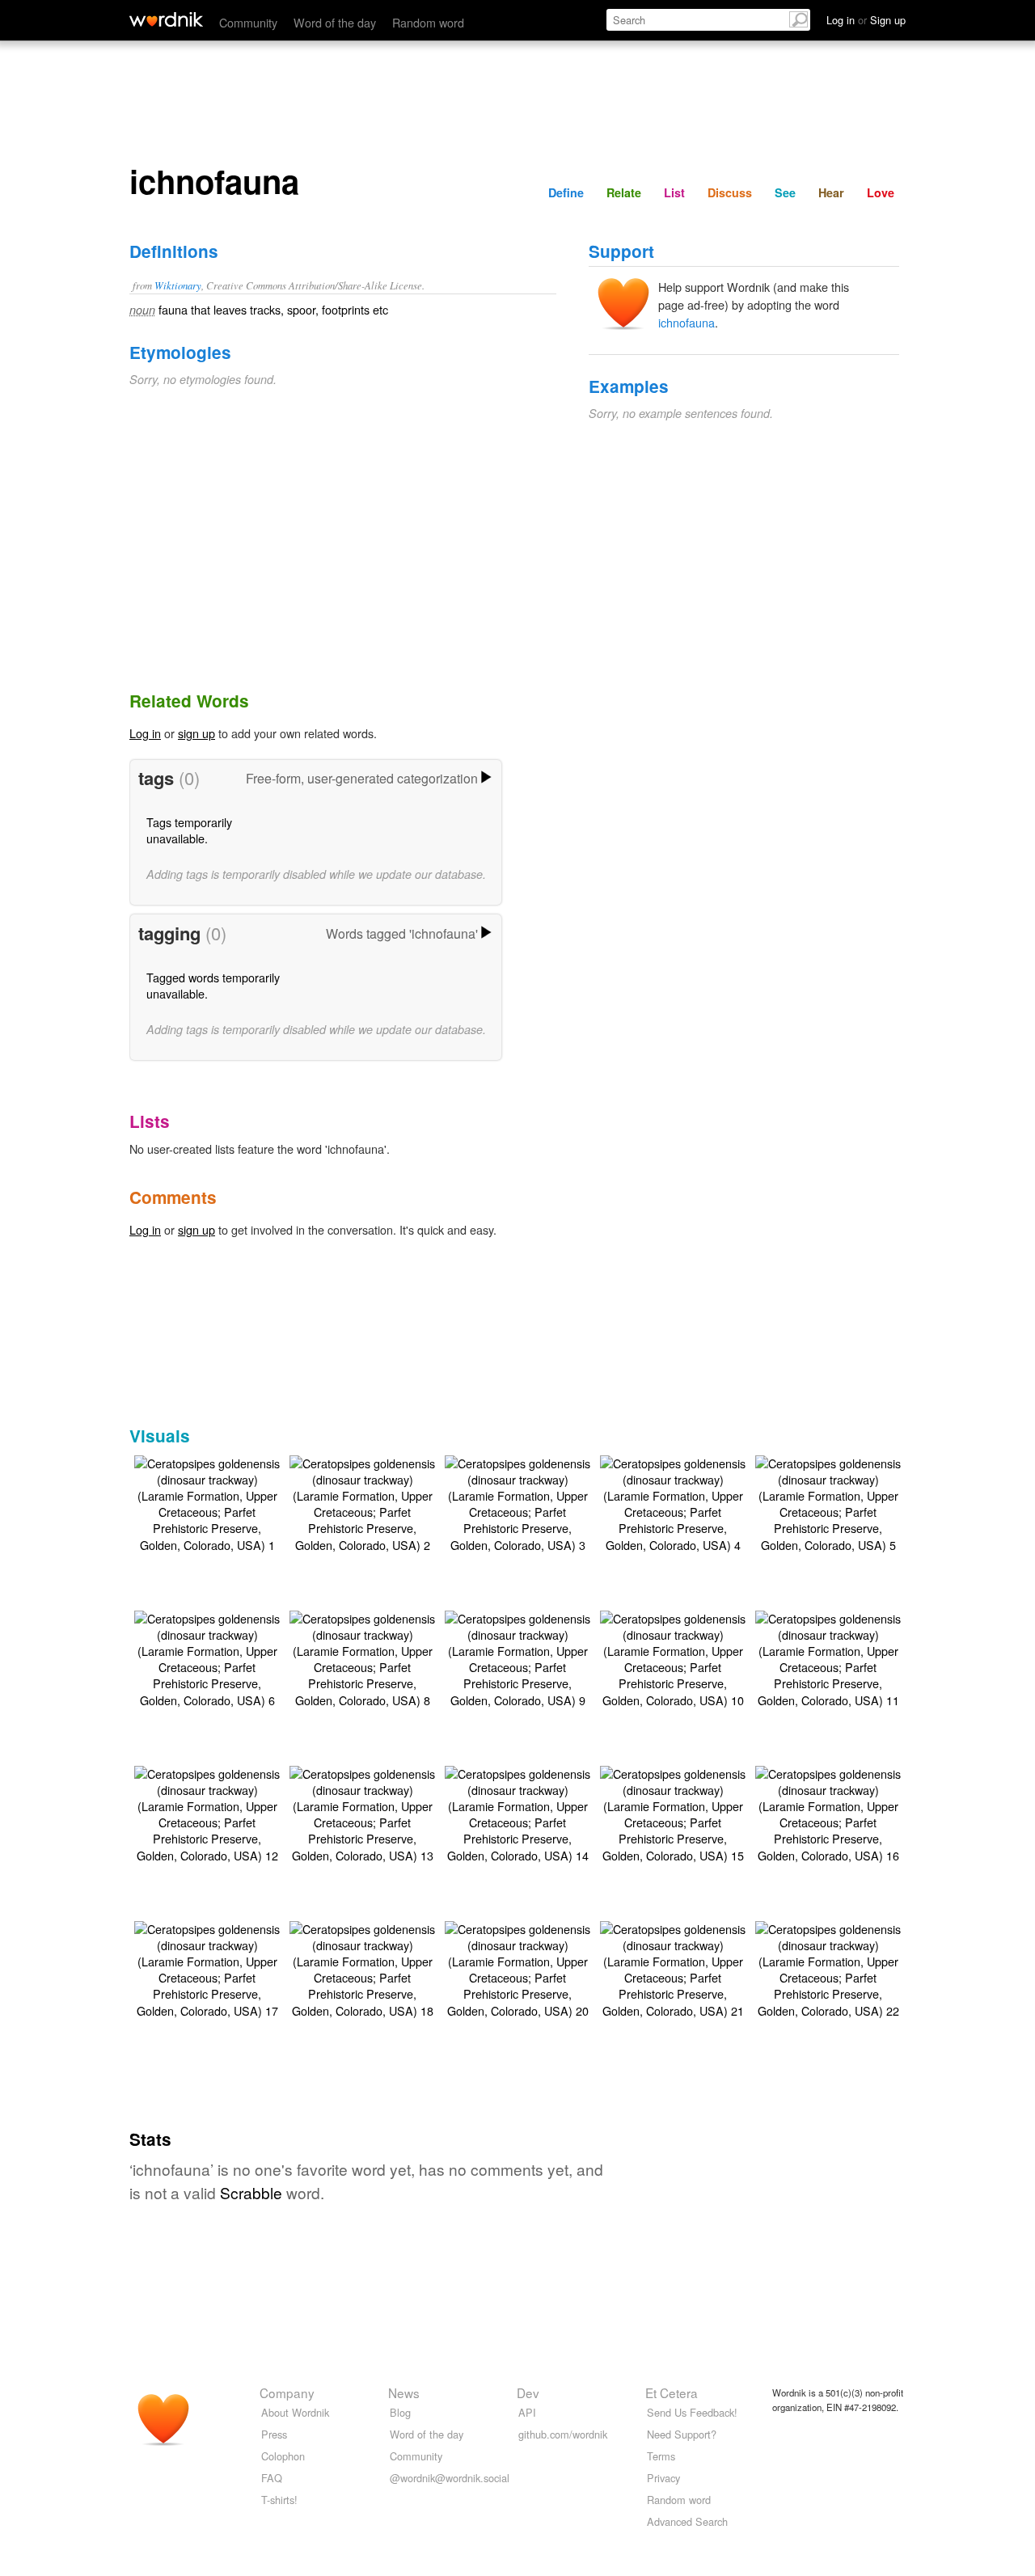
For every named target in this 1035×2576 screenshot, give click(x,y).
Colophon (283, 2456)
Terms (661, 2456)
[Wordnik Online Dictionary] (166, 19)
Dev (528, 2392)
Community (248, 22)
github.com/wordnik (563, 2434)
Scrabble (251, 2192)
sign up (196, 733)
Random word (428, 22)
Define (566, 192)
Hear (831, 192)
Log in (145, 733)
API (527, 2412)
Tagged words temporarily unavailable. (213, 985)
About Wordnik (295, 2412)
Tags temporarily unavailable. (189, 830)
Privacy (663, 2478)
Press (274, 2434)
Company (287, 2392)
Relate (624, 192)
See (785, 192)
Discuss (730, 192)
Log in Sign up (866, 20)
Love (881, 192)
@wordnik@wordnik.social (450, 2478)
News (404, 2392)
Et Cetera (672, 2392)
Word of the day (335, 22)
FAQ (272, 2478)
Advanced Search (687, 2521)
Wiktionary (178, 285)
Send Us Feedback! (692, 2412)
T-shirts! (279, 2500)
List (674, 192)
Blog (400, 2412)
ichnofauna (686, 322)
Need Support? (682, 2434)
